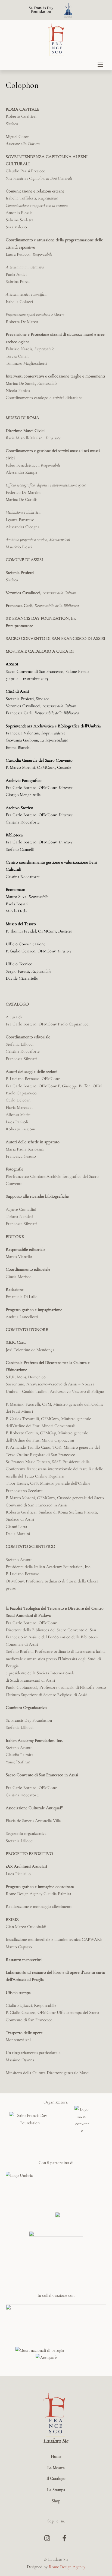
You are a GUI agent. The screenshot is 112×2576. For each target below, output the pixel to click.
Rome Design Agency (67, 2567)
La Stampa (56, 2490)
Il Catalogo (56, 2478)
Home (56, 2456)
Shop (56, 2501)
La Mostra (56, 2468)
